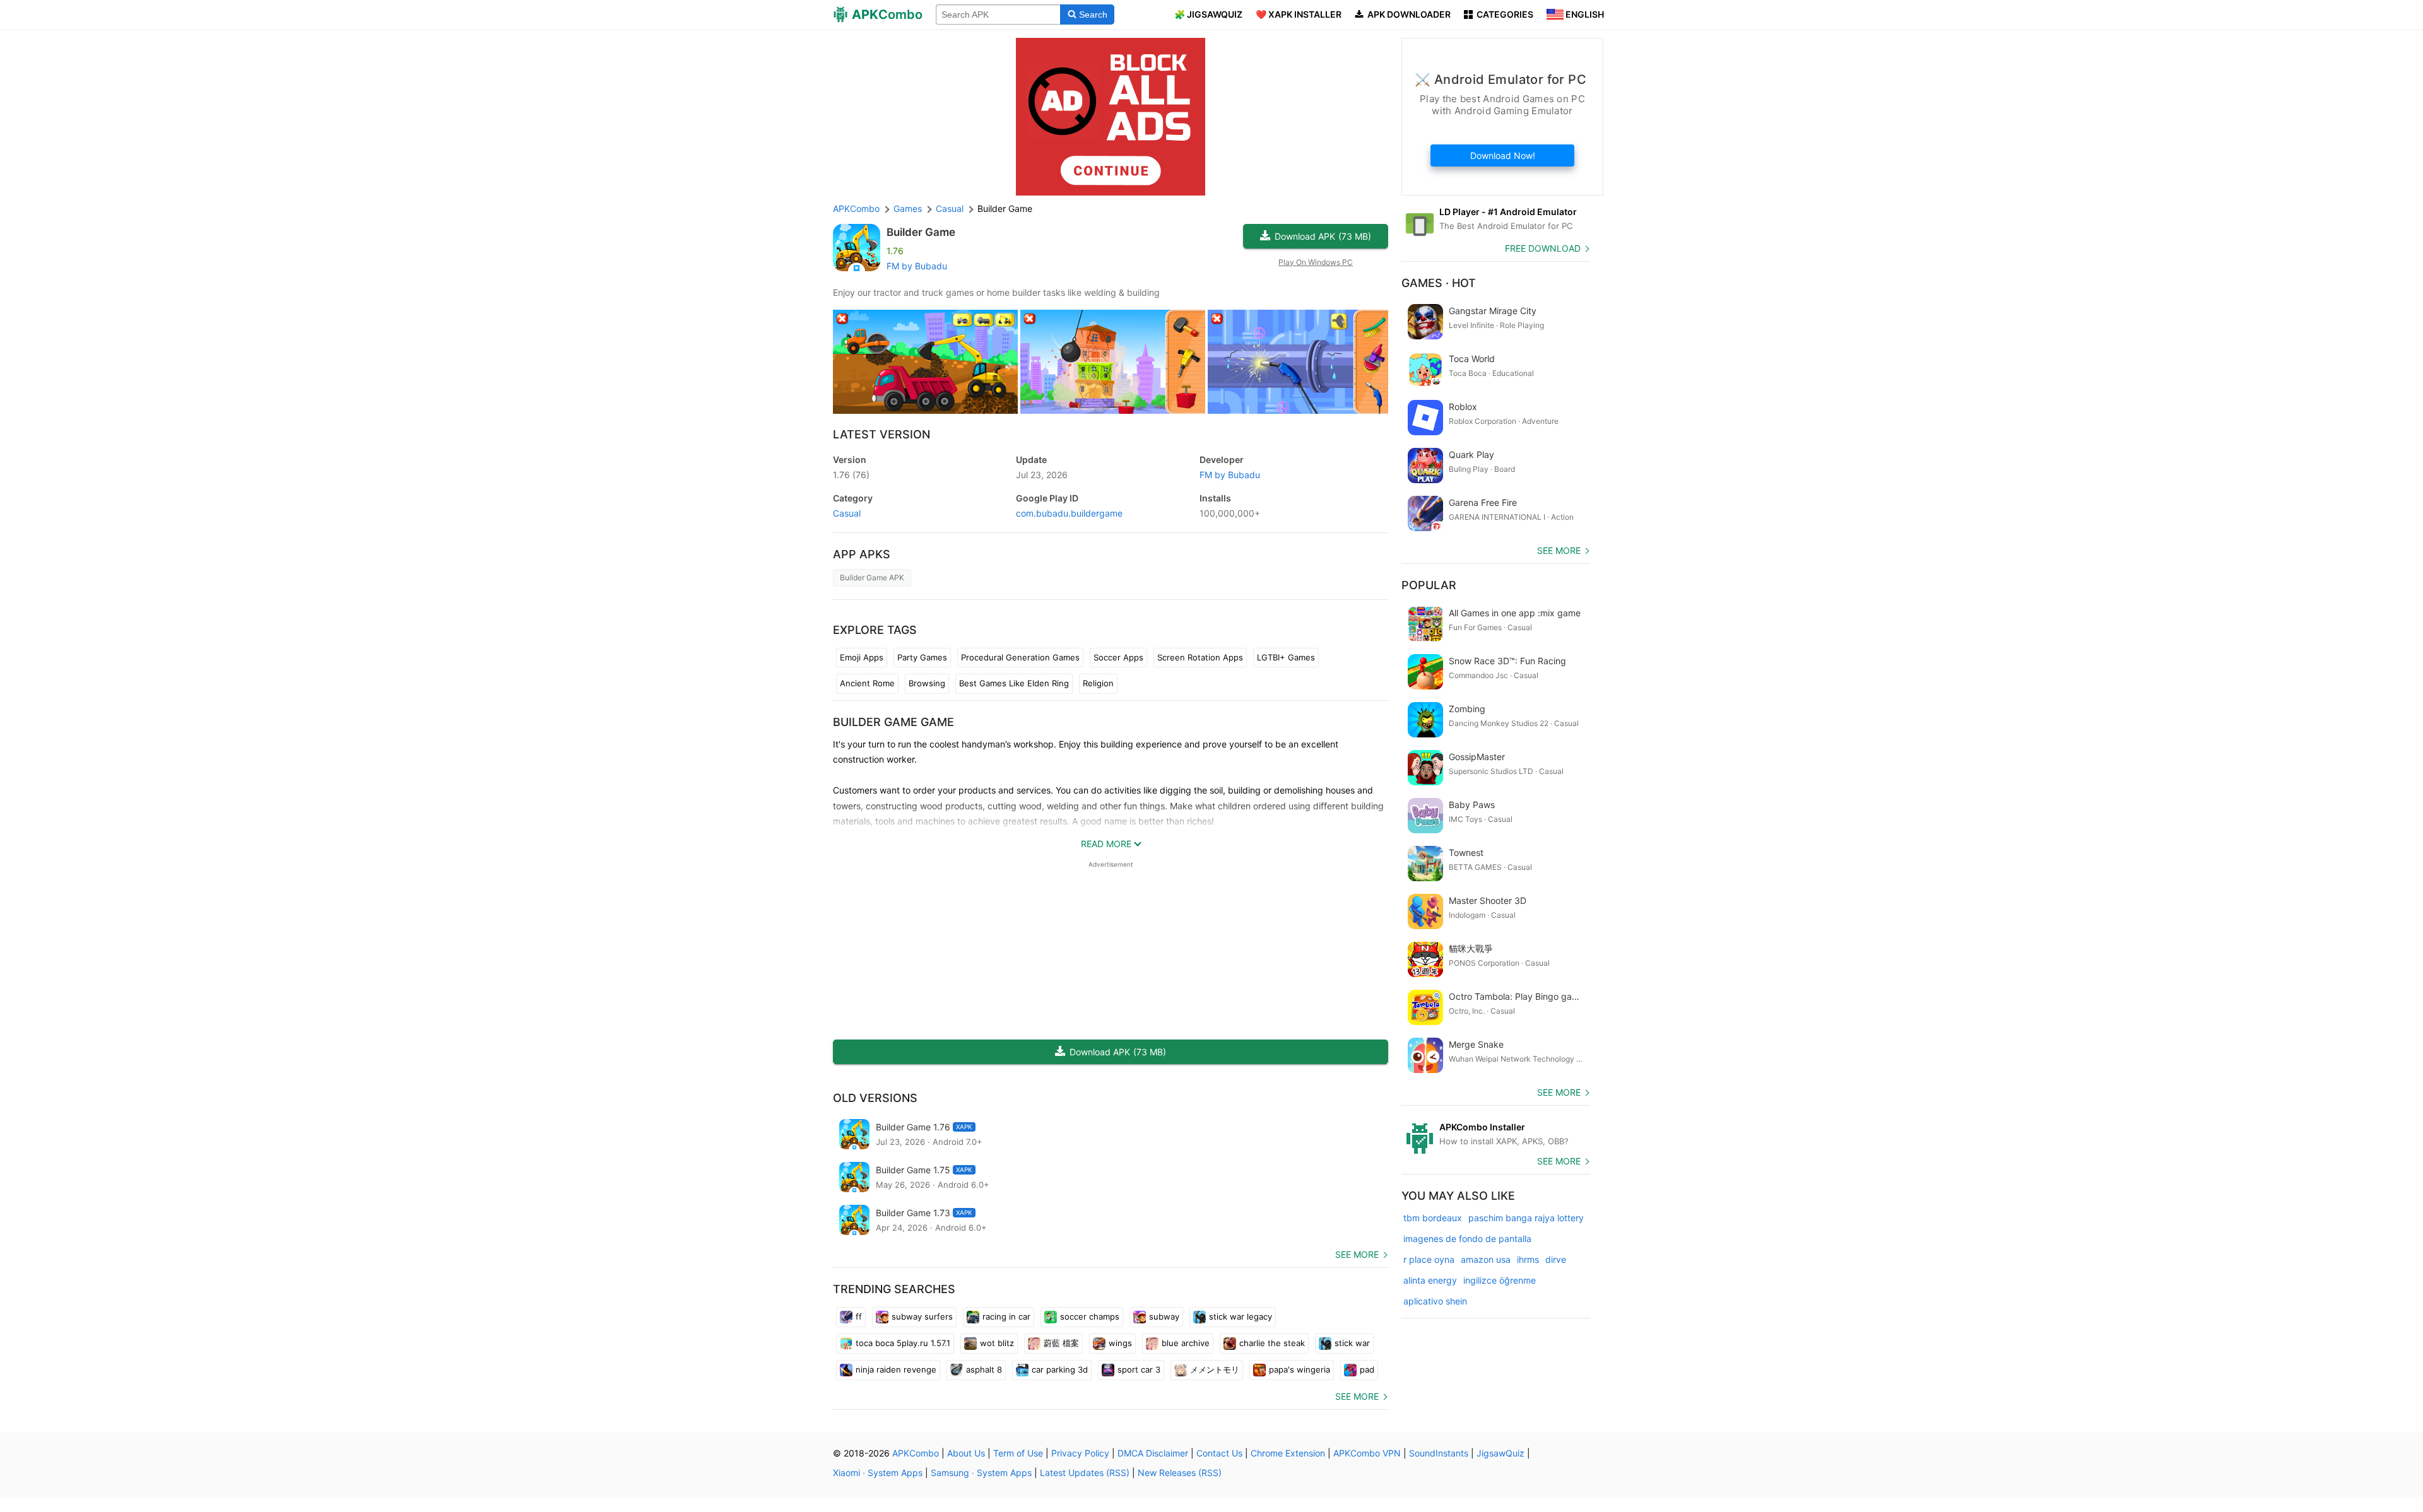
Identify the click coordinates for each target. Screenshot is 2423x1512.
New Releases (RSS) (1180, 1473)
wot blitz (997, 1343)
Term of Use (1018, 1453)
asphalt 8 (984, 1369)
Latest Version (881, 434)
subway (1164, 1316)
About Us (966, 1453)
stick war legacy (1241, 1316)
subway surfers (922, 1316)
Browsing (927, 683)
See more (1357, 1254)
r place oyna (1429, 1259)
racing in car (1006, 1316)
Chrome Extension (1288, 1453)
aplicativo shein (1435, 1301)
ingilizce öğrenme (1500, 1280)
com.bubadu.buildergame (1069, 513)
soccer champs (1090, 1316)
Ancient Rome (867, 683)
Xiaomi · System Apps (878, 1473)
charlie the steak (1272, 1343)
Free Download (1543, 248)
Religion (1098, 683)
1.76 (851, 475)
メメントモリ (1215, 1369)
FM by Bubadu (917, 266)
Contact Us (1219, 1453)
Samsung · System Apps (981, 1473)
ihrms (1528, 1259)
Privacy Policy (1080, 1453)
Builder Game (921, 232)
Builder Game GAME (893, 722)
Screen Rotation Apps (1200, 657)
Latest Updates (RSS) (1085, 1473)
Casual (847, 513)
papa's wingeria (1300, 1369)
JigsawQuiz (1500, 1453)
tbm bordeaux (1433, 1218)
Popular (1429, 585)
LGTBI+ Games (1286, 657)
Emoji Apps (862, 657)
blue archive (1186, 1343)
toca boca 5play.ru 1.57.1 (903, 1343)
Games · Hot (1439, 283)
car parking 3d (1060, 1369)
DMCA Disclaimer (1153, 1453)
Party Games (922, 657)
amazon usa (1486, 1259)
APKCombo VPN (1367, 1453)
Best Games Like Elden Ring (1014, 683)
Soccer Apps (1118, 657)
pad (1367, 1369)
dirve (1556, 1259)
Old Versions (875, 1098)
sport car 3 (1139, 1369)
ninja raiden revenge (896, 1369)
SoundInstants (1439, 1453)
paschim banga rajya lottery (1526, 1218)
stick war (1352, 1343)
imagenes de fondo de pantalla (1467, 1239)
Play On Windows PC (1316, 262)
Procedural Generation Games (1020, 657)
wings (1120, 1343)
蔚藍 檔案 (1061, 1343)
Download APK (1323, 236)
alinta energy (1430, 1280)
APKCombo (856, 208)
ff (859, 1316)
